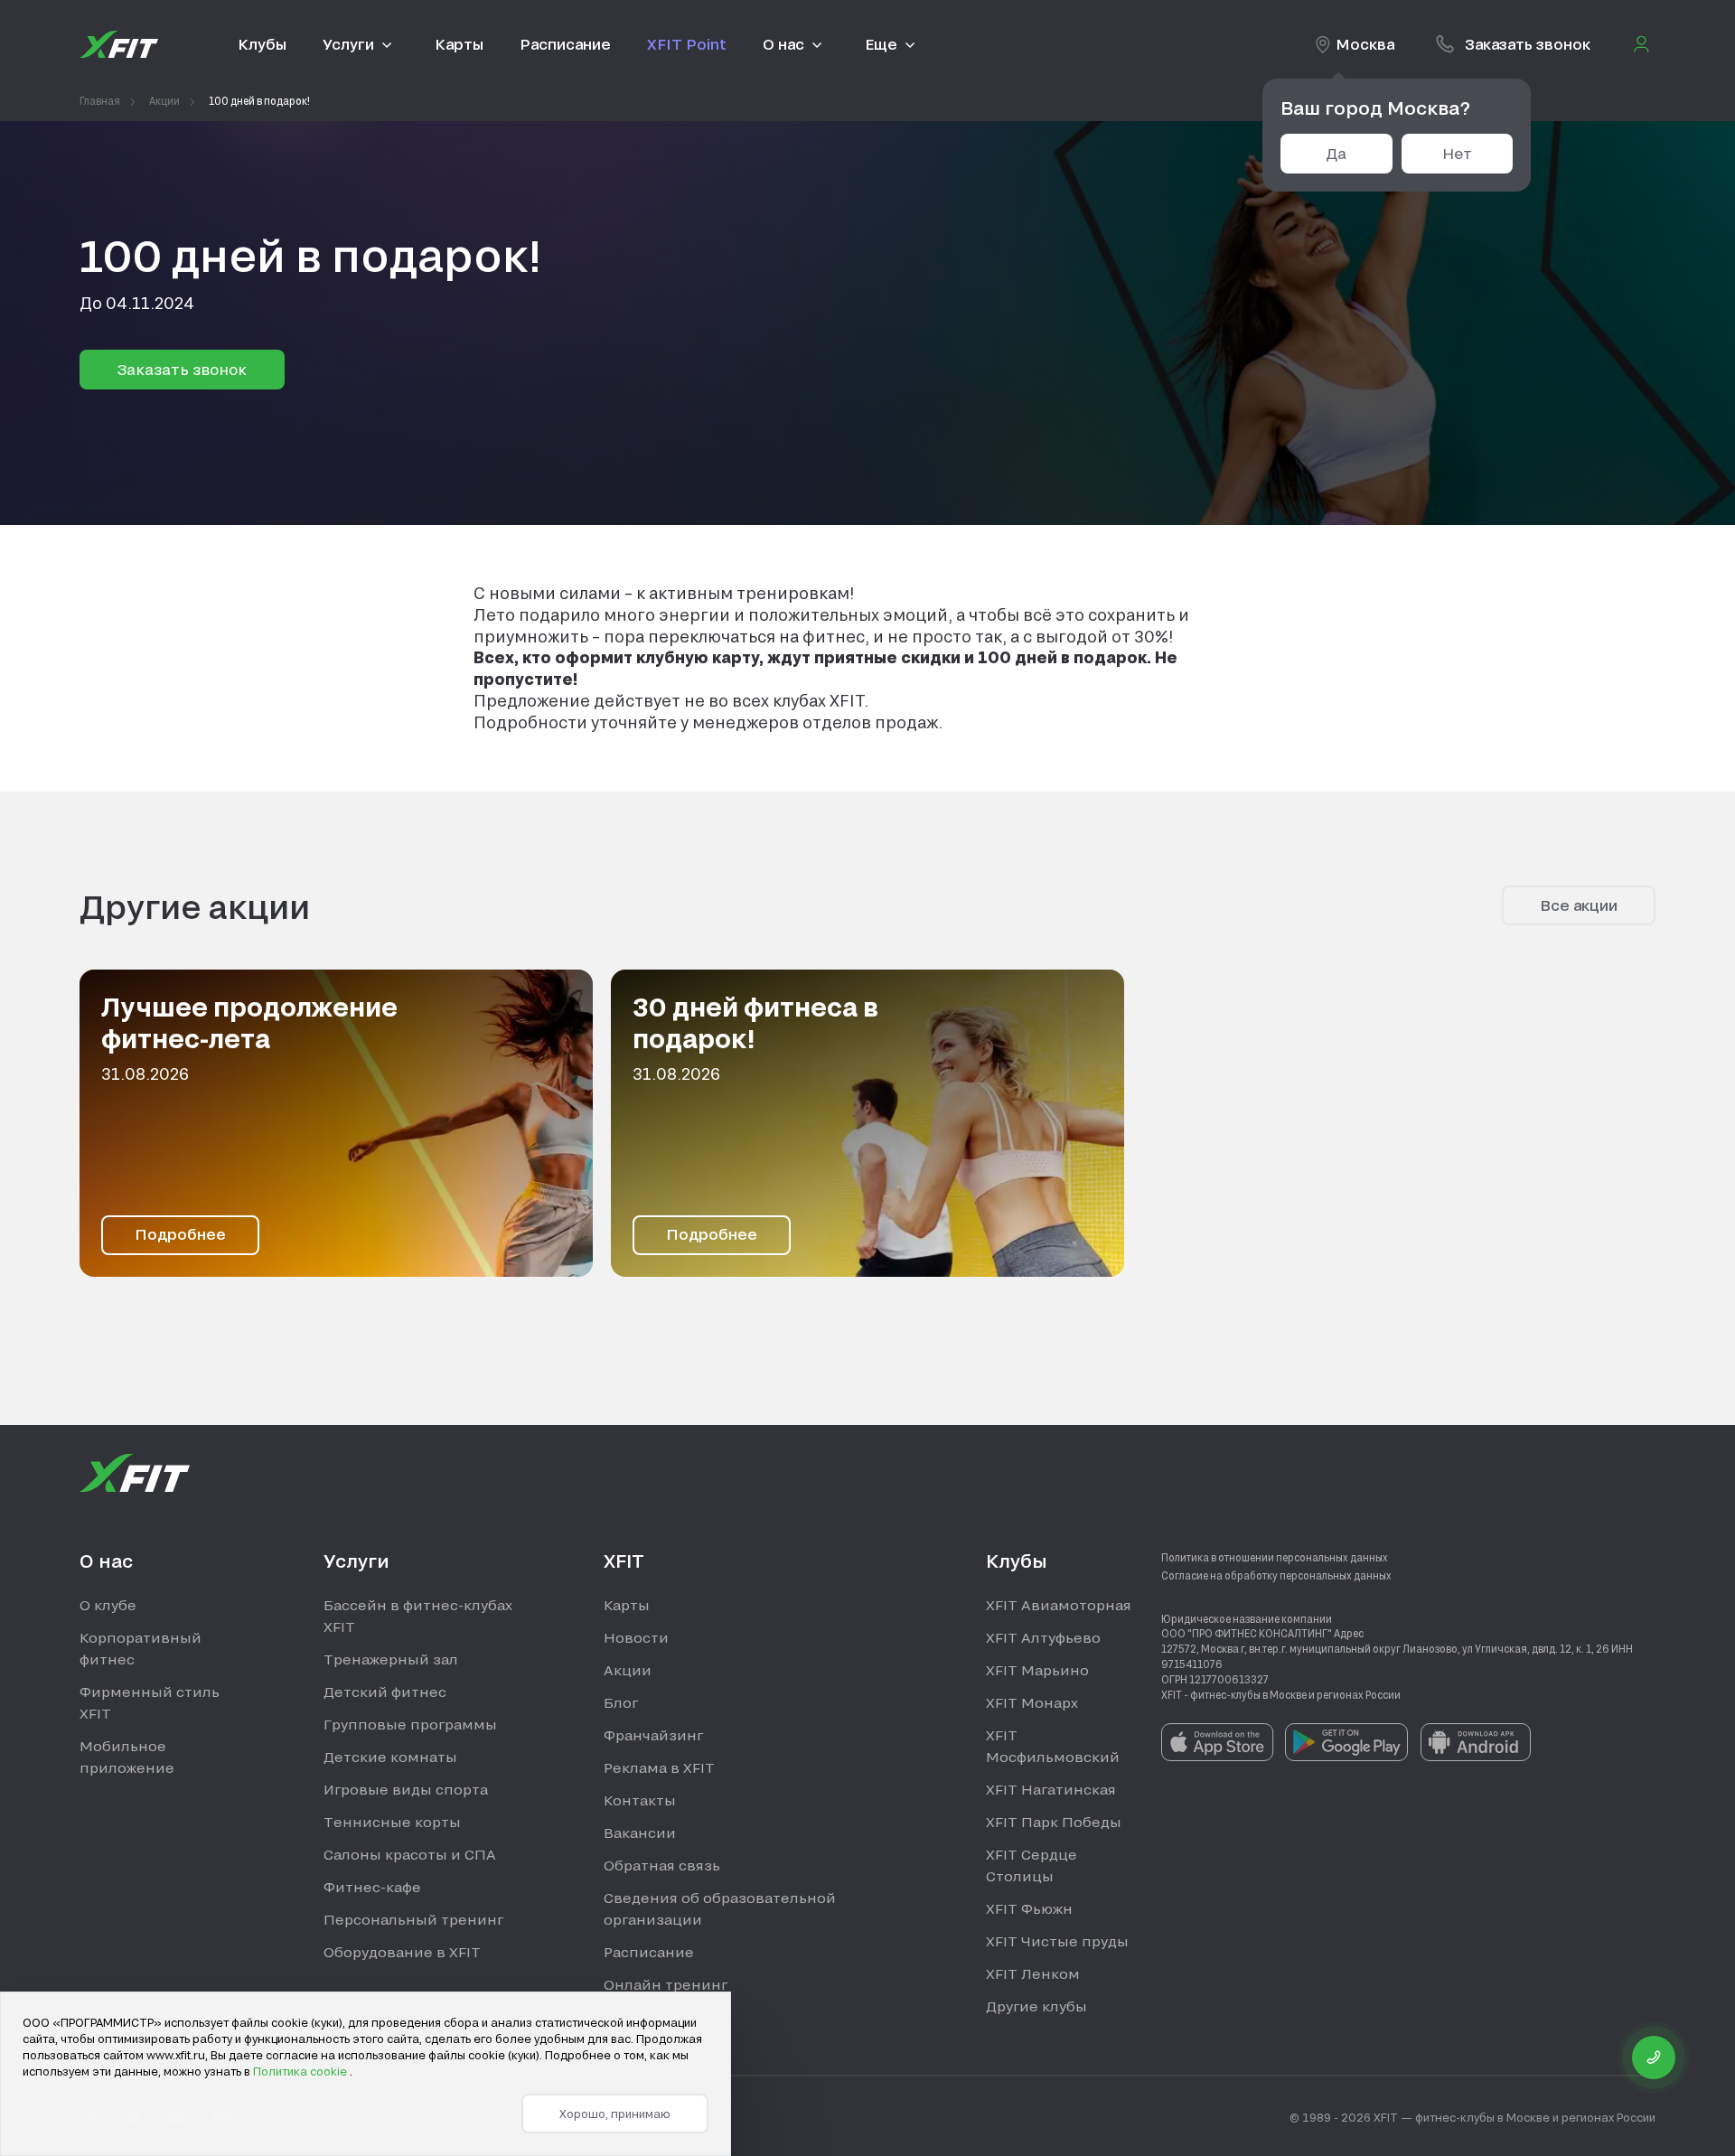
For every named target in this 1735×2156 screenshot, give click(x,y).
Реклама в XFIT (659, 1767)
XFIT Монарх (1032, 1702)
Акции (628, 1670)
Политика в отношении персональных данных (1275, 1557)
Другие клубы (1036, 2006)
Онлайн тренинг (666, 1984)
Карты (627, 1605)
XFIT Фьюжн (1029, 1908)
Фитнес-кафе (372, 1887)
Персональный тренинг (413, 1919)
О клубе (108, 1605)
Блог (621, 1702)
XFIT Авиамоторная (1059, 1605)
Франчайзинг (653, 1735)
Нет (1457, 153)
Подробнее (180, 1234)
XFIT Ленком (1033, 1973)
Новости (636, 1637)
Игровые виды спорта (406, 1789)
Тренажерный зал (391, 1659)
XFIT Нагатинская (1051, 1789)
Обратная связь (662, 1865)
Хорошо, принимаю (615, 2114)
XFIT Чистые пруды (1057, 1941)
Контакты (640, 1800)
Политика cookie (301, 2071)
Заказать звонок (182, 369)
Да (1336, 153)
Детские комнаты (390, 1757)
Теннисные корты (392, 1822)
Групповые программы (410, 1724)
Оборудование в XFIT (402, 1952)
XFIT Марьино (1037, 1670)
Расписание (649, 1952)
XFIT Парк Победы (1054, 1822)
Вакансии (640, 1833)
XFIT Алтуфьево (1043, 1637)
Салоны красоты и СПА (410, 1854)
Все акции (1579, 905)
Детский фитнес (385, 1692)
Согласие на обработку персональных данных (1276, 1575)
